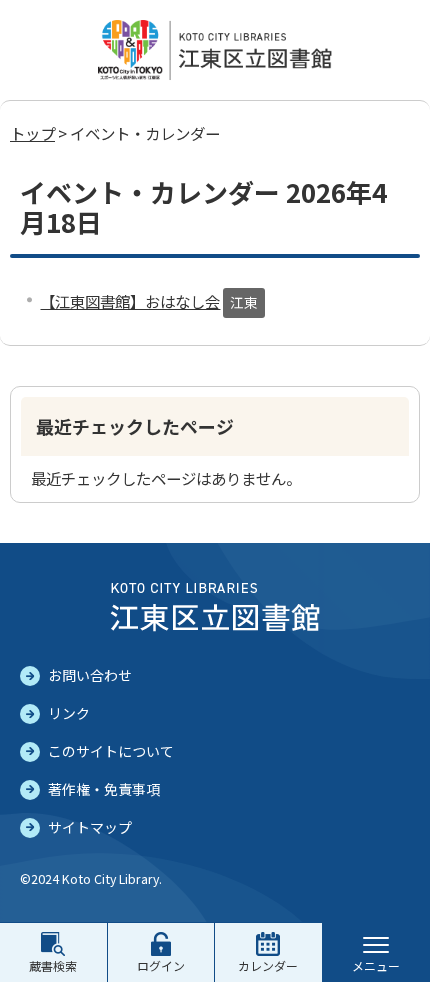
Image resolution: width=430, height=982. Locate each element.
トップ (32, 133)
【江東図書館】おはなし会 (130, 301)
